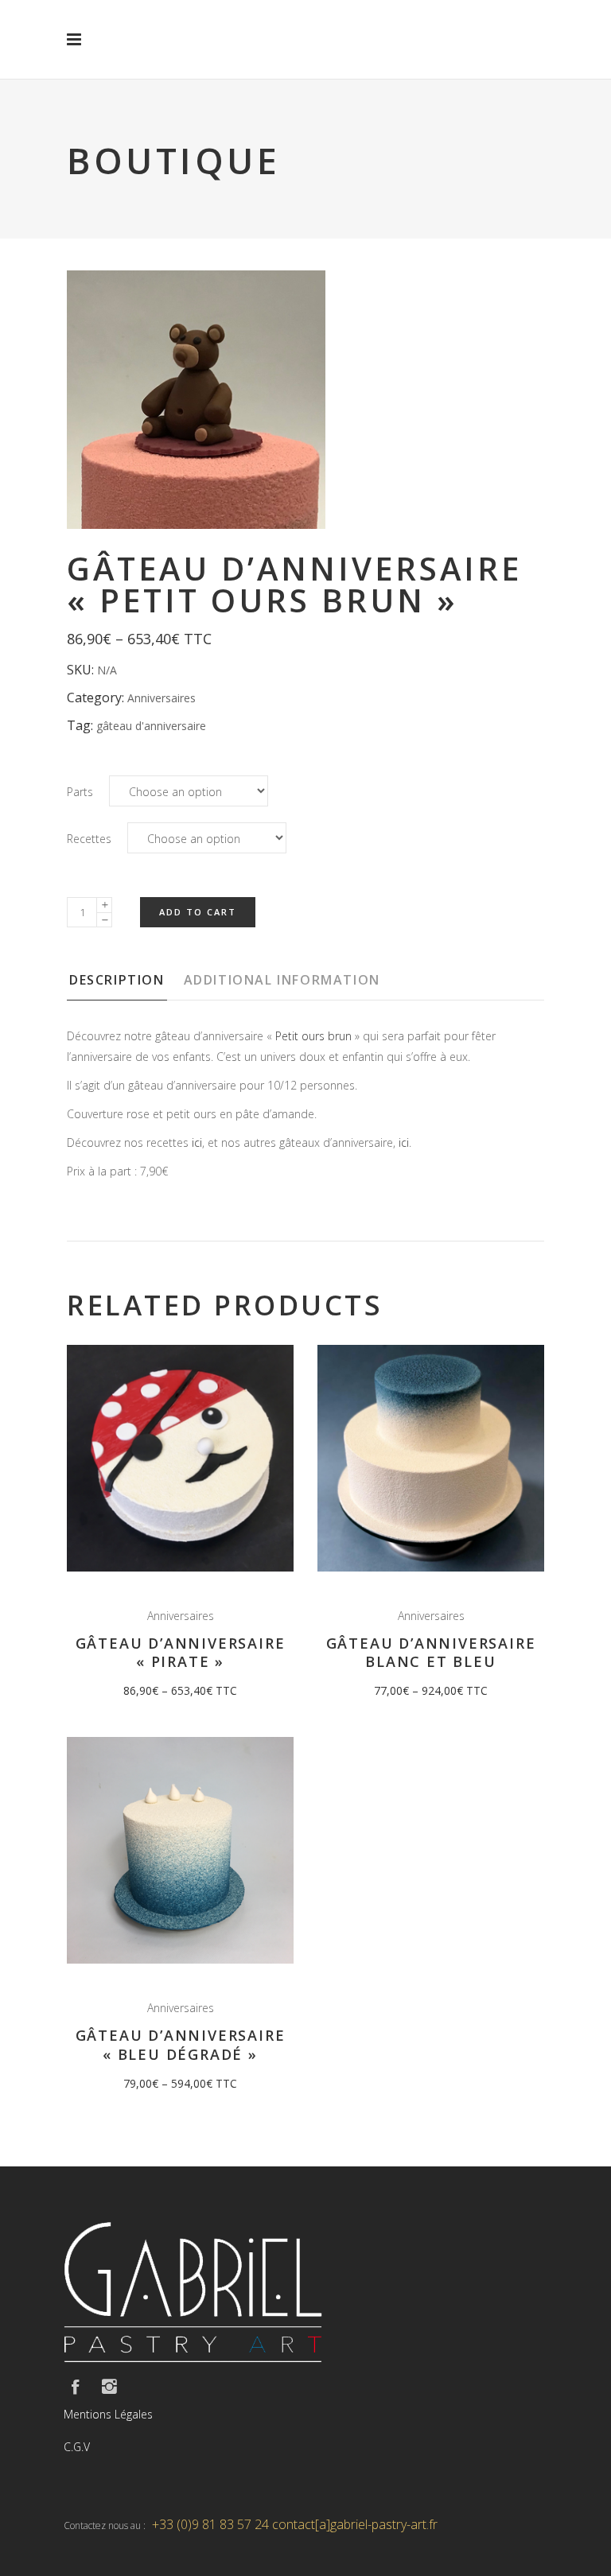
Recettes (89, 839)
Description (117, 980)
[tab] (124, 985)
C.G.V (77, 2447)
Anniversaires (162, 698)
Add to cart (198, 912)
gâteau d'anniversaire (151, 726)
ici (197, 1142)
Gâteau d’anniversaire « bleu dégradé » (181, 2044)
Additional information (282, 980)
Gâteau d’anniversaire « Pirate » (181, 1652)
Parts (80, 792)
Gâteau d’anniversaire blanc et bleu (431, 1652)
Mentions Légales (108, 2414)
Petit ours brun (313, 1036)
